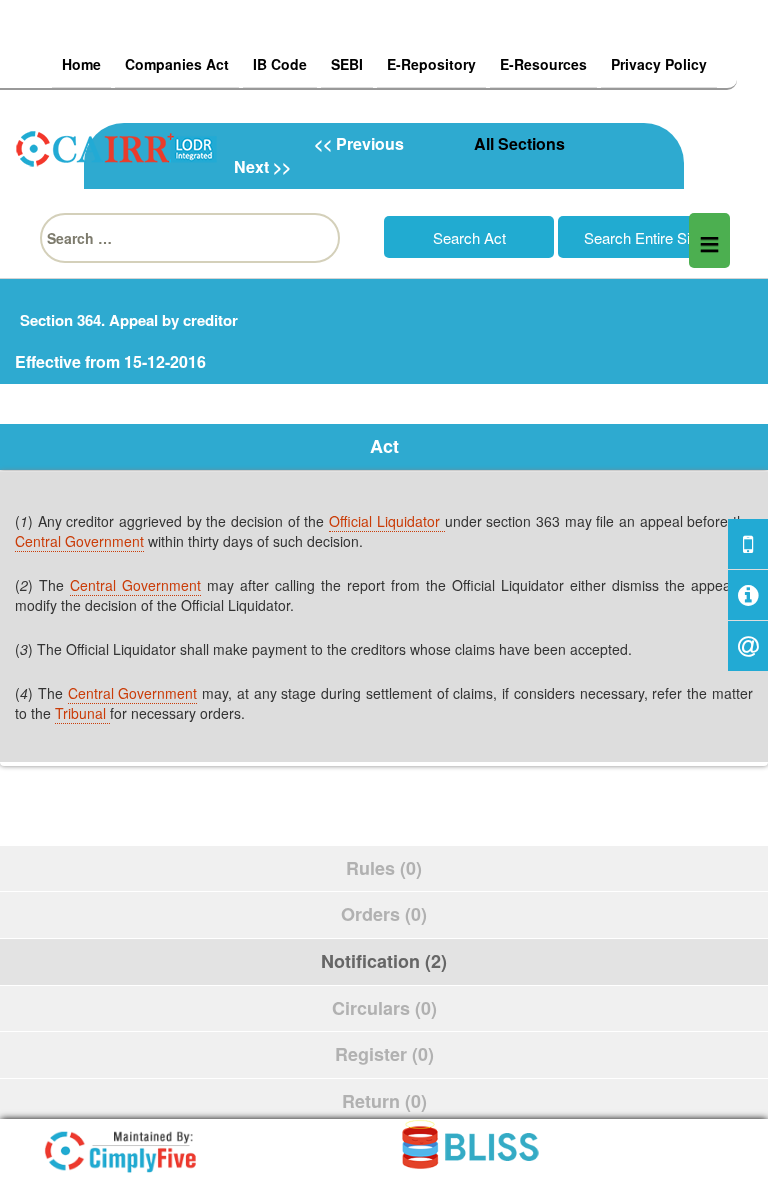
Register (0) (384, 1054)
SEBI (347, 64)
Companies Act (177, 64)
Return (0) (384, 1101)
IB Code (280, 64)
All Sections (519, 143)
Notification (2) (384, 961)
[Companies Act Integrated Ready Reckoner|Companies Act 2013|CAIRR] (117, 146)
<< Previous (359, 143)
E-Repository (431, 64)
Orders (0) (384, 914)
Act (384, 446)
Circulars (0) (384, 1008)
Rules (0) (384, 868)
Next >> (262, 166)
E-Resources (543, 64)
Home (81, 64)
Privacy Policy (659, 64)
